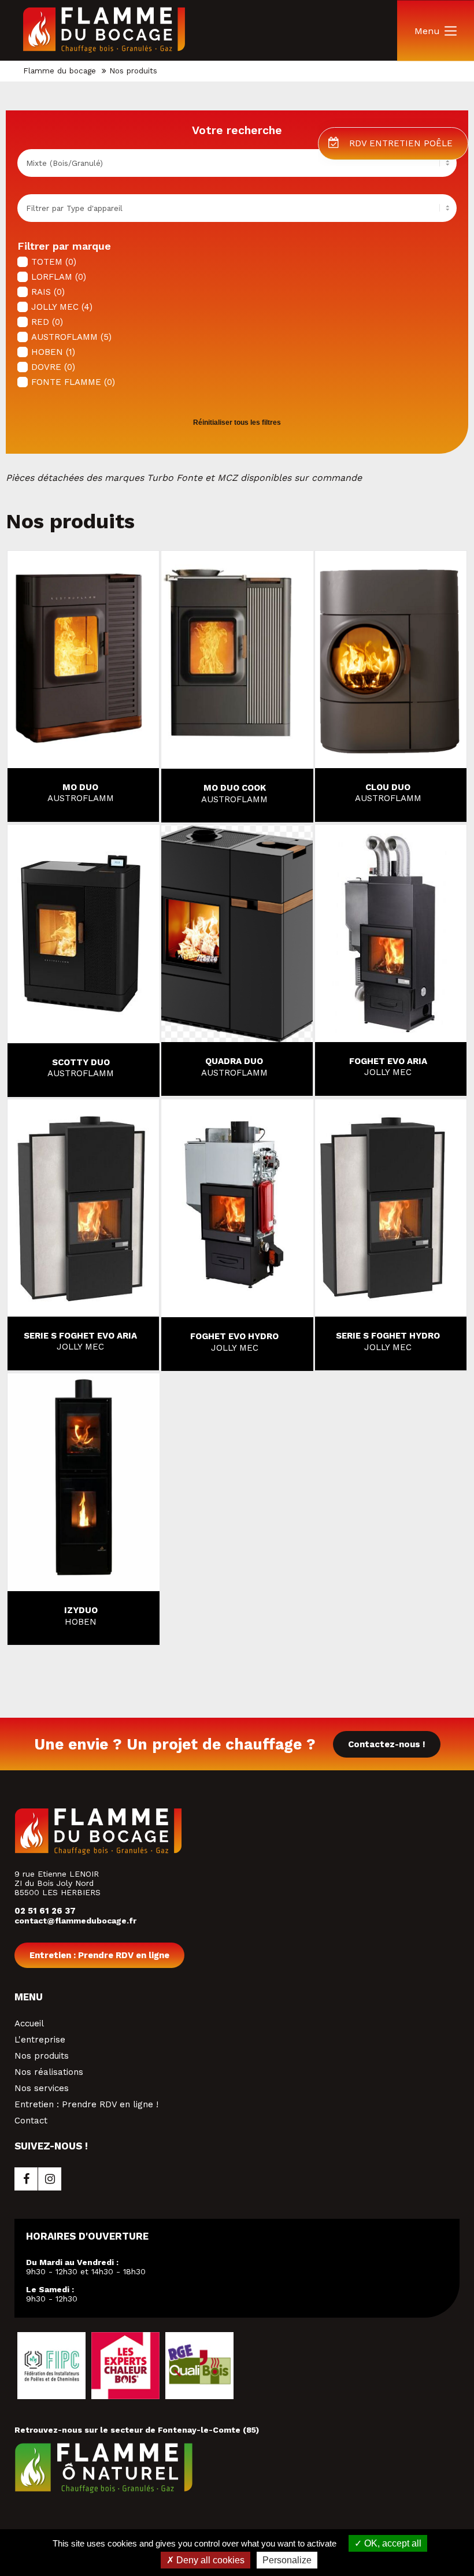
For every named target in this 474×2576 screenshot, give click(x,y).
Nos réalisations (49, 2072)
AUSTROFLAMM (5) (71, 337)
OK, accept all (392, 2543)
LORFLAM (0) (59, 277)
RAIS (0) (48, 292)
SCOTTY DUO (81, 1068)
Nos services (42, 2088)
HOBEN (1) (53, 352)
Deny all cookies (209, 2560)
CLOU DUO (388, 793)
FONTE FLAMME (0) (73, 382)
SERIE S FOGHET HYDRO (388, 1341)
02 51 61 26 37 (45, 1911)
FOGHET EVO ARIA (388, 1067)
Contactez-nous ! (387, 1744)
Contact (31, 2121)
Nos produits (42, 2056)
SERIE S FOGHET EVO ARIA (80, 1341)
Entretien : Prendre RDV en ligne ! (86, 2104)
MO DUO (81, 793)
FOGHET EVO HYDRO (234, 1342)
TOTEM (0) (54, 262)
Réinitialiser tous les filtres (237, 422)
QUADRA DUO (234, 1067)
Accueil (29, 2023)
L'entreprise (40, 2040)
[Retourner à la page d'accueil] (104, 50)
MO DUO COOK (234, 794)
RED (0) (47, 322)
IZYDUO (81, 1616)
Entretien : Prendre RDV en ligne (99, 1955)
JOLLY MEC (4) (62, 307)
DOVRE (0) (53, 367)
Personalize (287, 2560)
